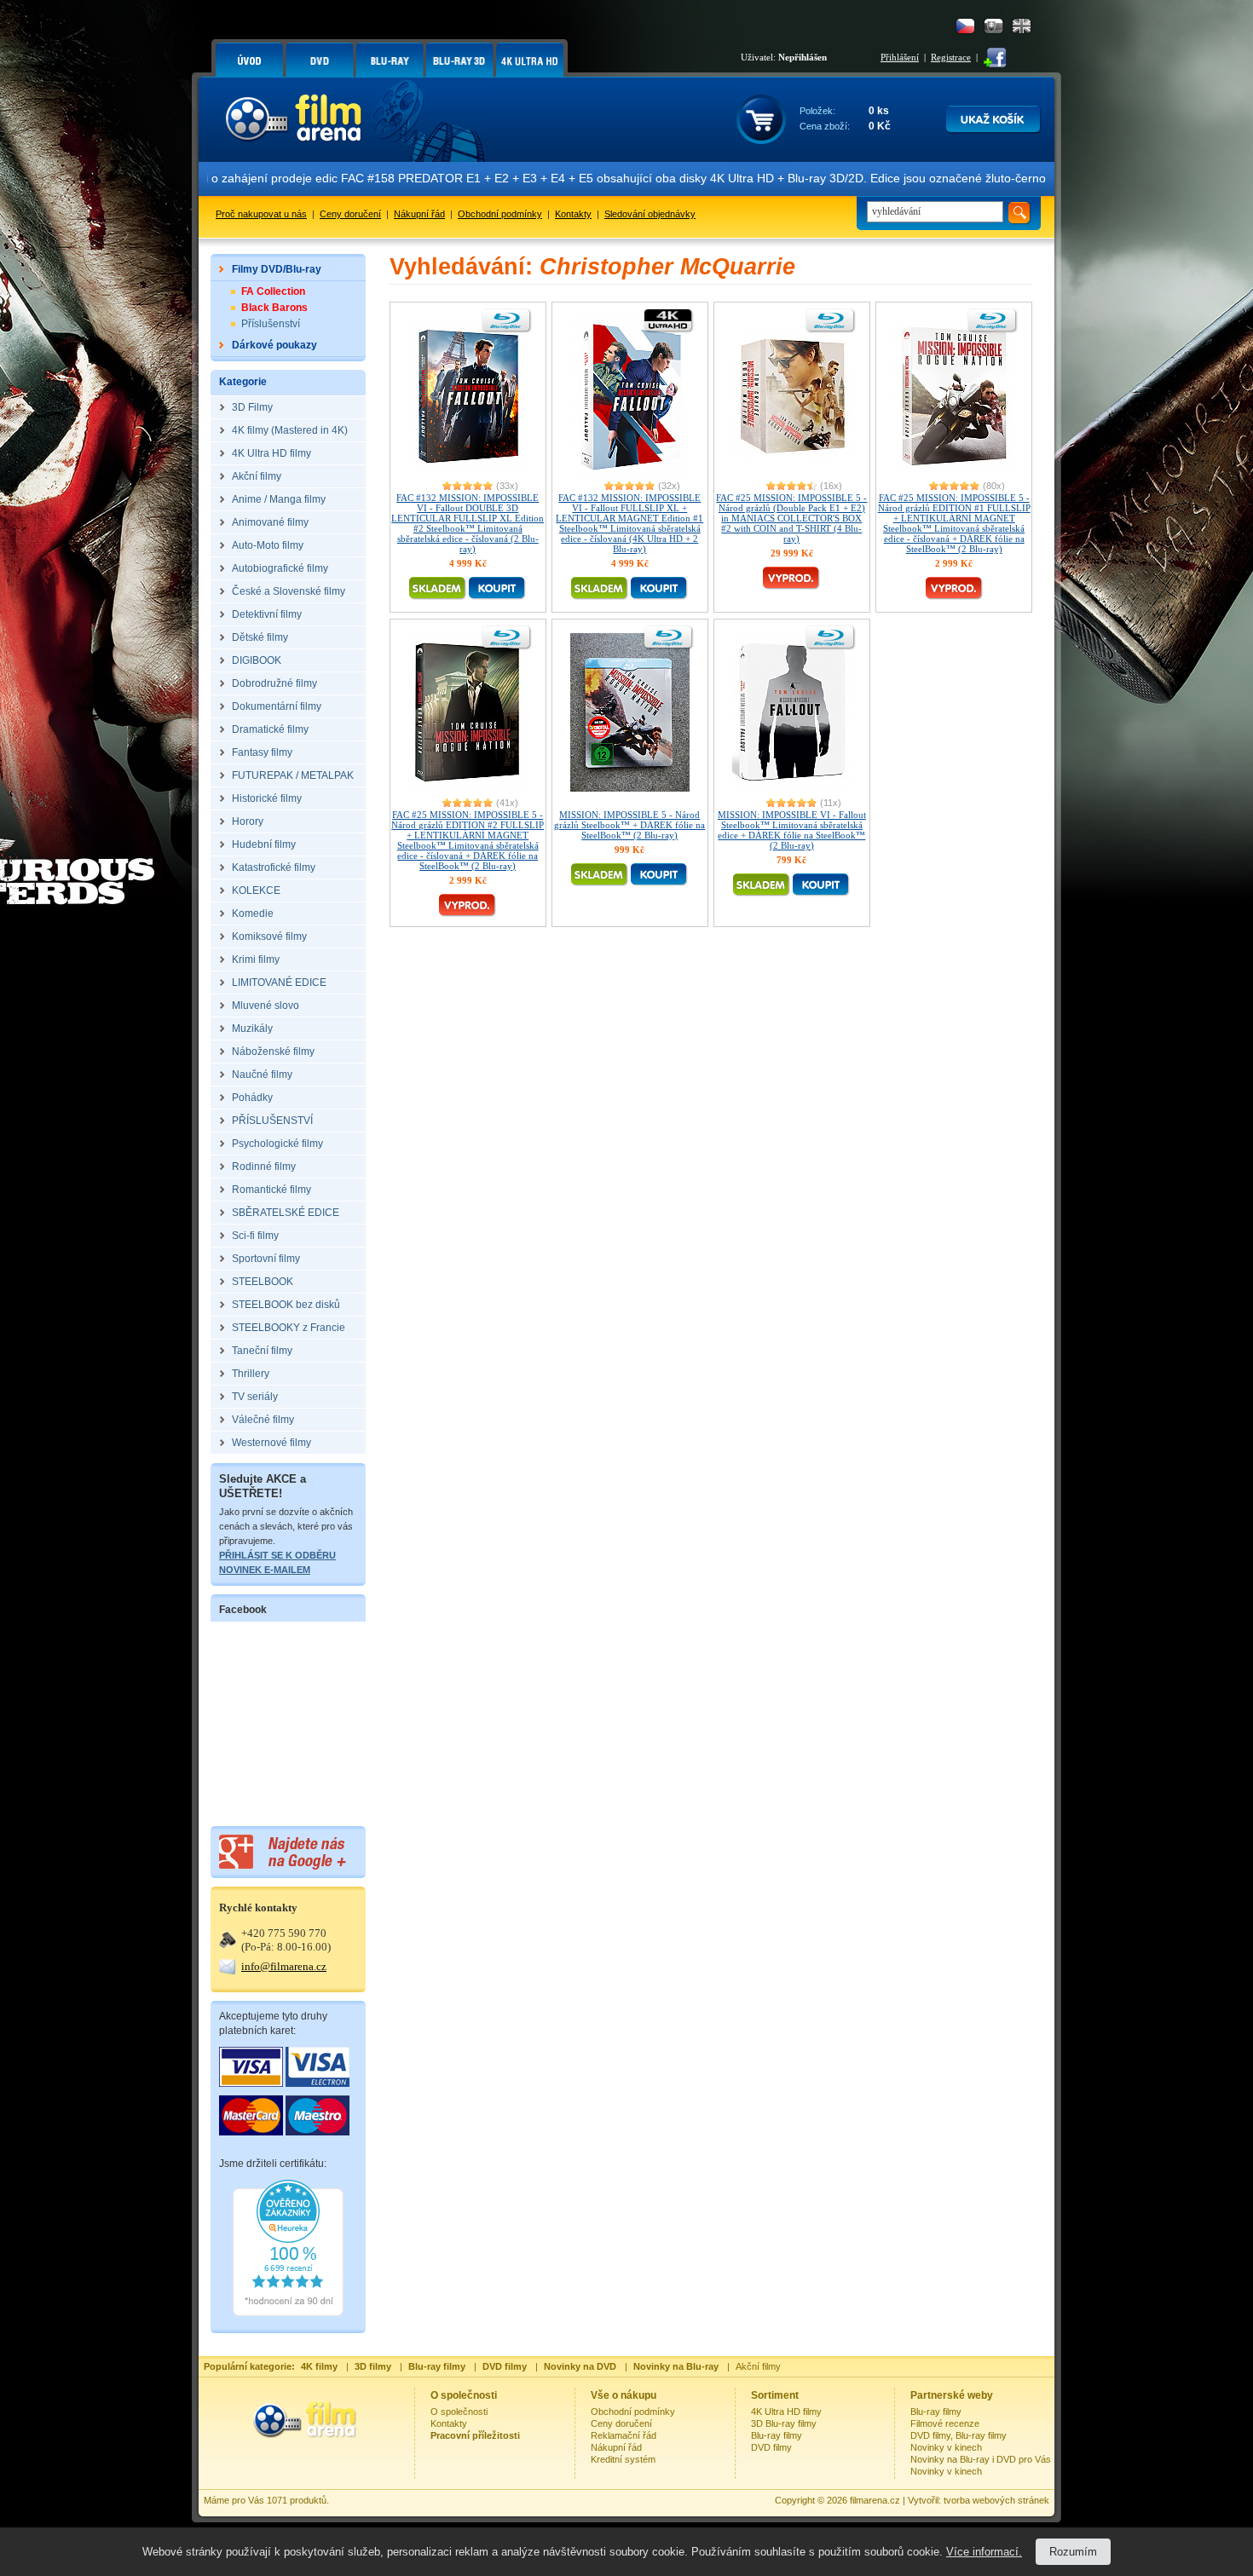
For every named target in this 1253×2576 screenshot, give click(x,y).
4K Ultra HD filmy (786, 2412)
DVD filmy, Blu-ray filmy (959, 2435)
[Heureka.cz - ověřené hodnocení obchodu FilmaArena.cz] (288, 2313)
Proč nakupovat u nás (261, 214)
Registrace (951, 57)
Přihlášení (900, 57)
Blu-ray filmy (777, 2435)
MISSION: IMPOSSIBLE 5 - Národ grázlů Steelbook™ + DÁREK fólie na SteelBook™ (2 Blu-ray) (629, 825)
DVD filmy (771, 2447)
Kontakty (573, 214)
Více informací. (984, 2552)
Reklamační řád (624, 2435)
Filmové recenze (945, 2423)
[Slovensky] (993, 26)
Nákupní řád (419, 214)
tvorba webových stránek (996, 2500)
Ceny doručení (350, 214)
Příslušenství (271, 324)
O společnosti (459, 2412)
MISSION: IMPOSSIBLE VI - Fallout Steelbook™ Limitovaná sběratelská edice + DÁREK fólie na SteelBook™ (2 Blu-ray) (792, 830)
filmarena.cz (875, 2500)
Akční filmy (758, 2366)
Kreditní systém (623, 2459)
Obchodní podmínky (500, 214)
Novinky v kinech (946, 2447)
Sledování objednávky (650, 214)
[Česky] (965, 26)
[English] (1022, 26)
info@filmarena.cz (284, 1966)
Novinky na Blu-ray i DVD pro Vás (981, 2459)
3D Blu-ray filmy (784, 2423)
